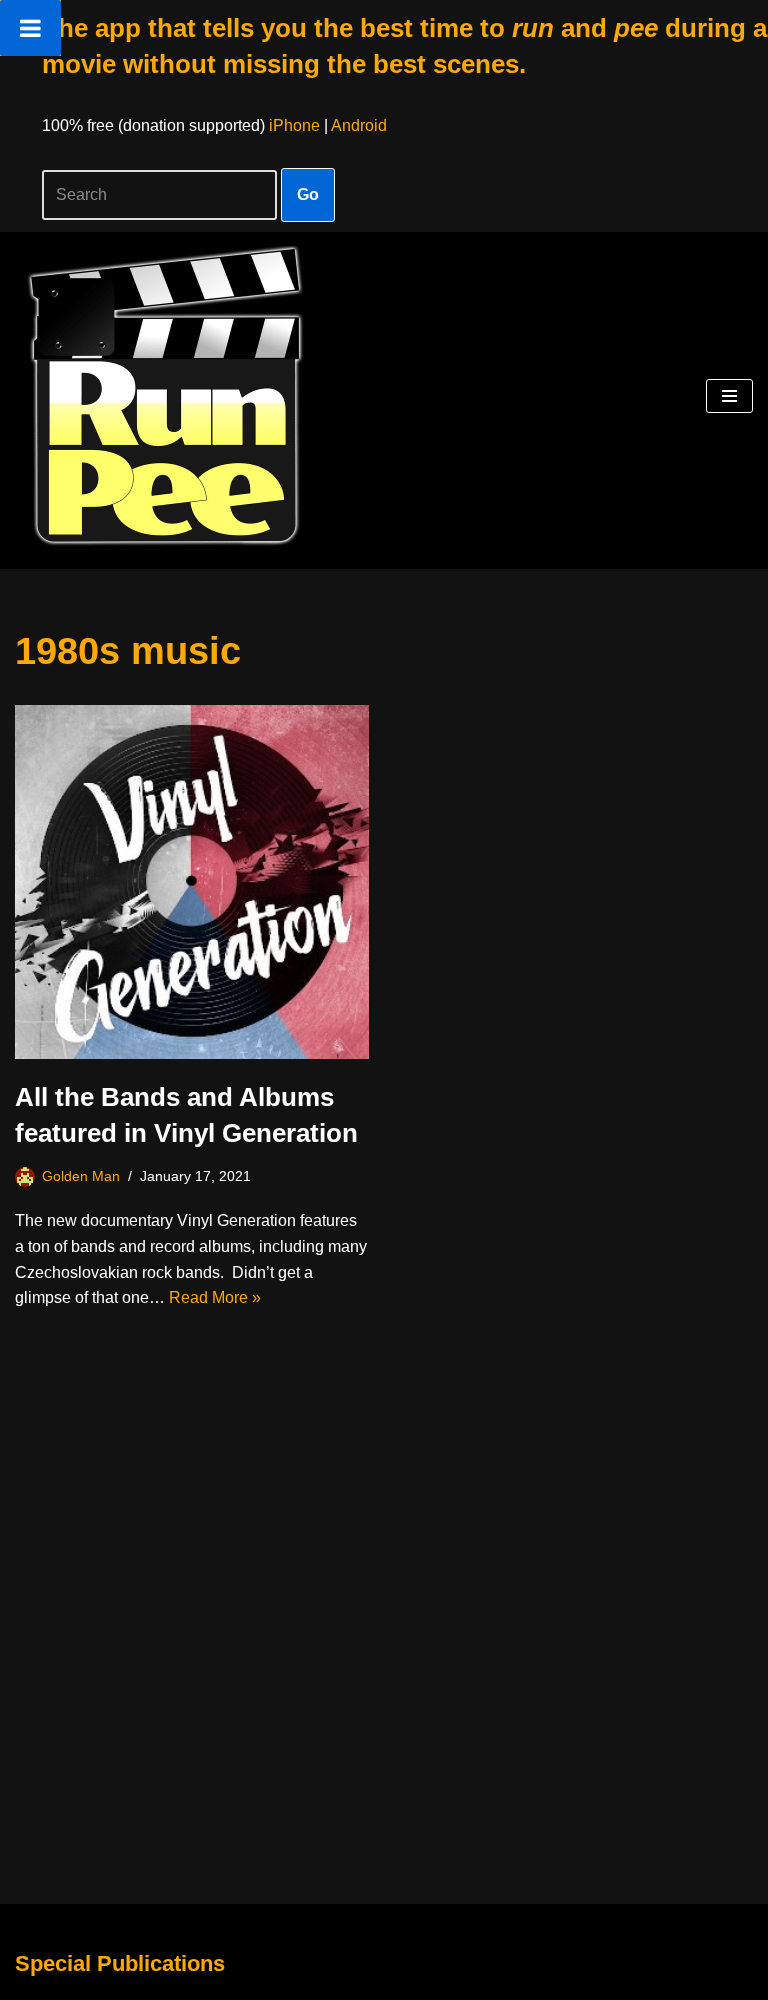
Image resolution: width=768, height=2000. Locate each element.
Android (359, 125)
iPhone (294, 125)
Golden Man (81, 1176)
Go (308, 194)
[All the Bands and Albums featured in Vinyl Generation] (192, 882)
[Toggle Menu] (30, 28)
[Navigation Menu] (729, 396)
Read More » (215, 1297)
